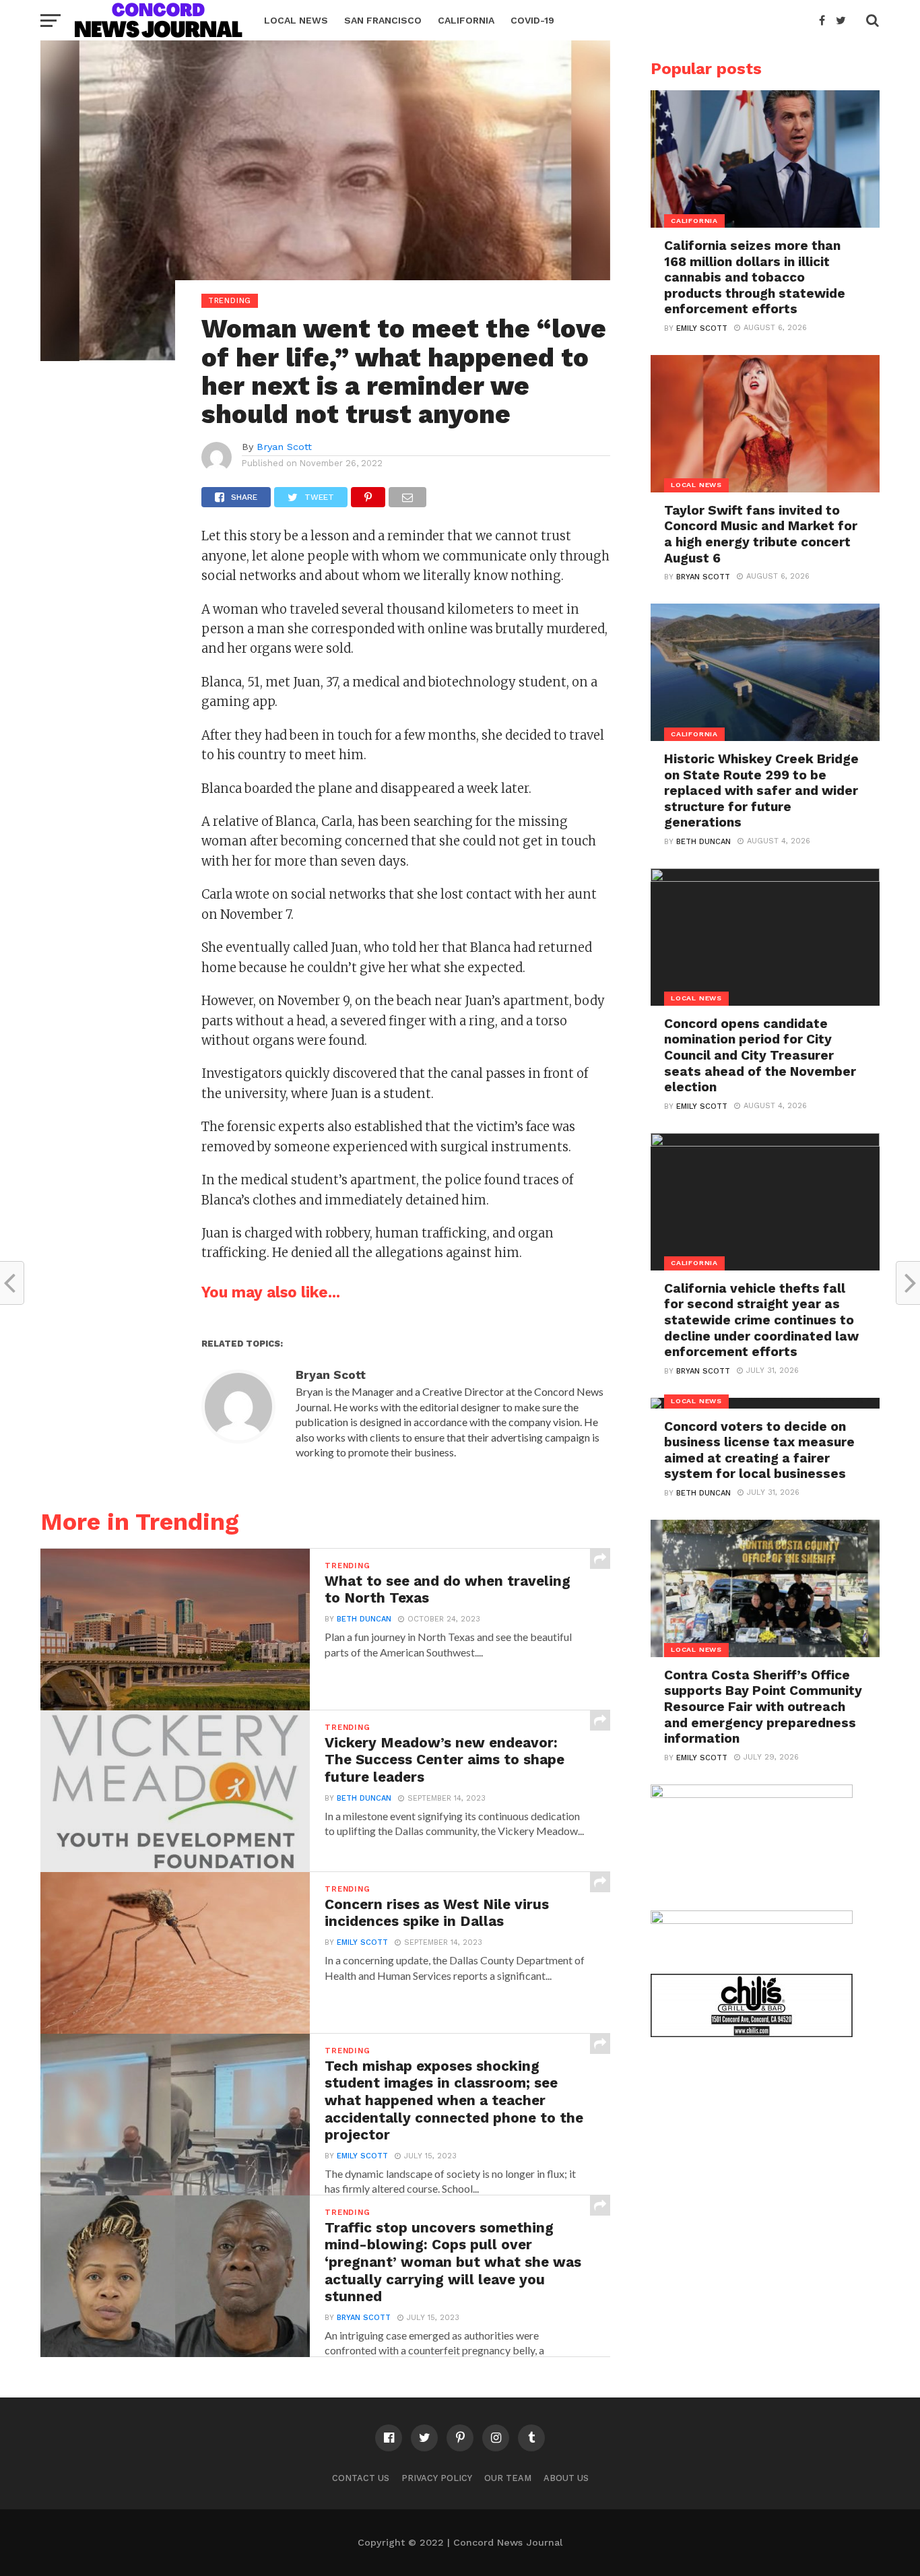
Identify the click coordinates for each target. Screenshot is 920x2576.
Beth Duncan (364, 1619)
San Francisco (383, 20)
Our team (508, 2478)
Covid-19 (532, 20)
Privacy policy (437, 2478)
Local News (296, 20)
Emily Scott (362, 1942)
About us (566, 2478)
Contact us (361, 2478)
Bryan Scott (284, 447)
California (466, 20)
